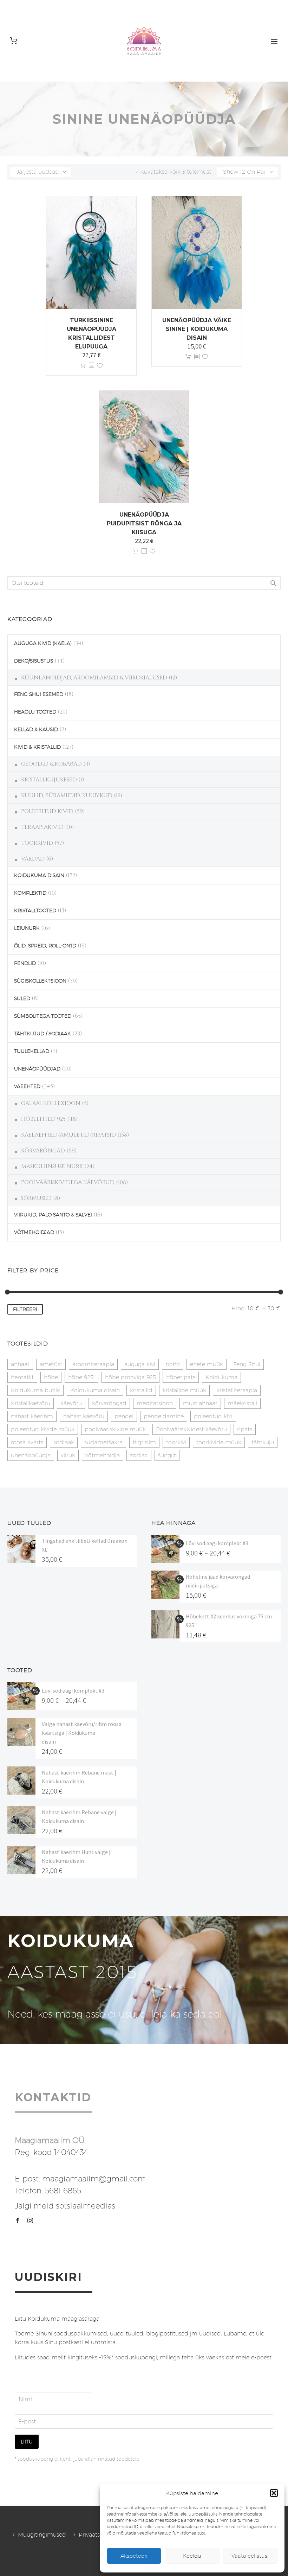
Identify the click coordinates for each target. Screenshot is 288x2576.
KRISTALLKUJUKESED (49, 780)
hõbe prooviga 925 (130, 1377)
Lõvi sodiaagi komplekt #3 (217, 1543)
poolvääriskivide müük (115, 1429)
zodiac (139, 1455)
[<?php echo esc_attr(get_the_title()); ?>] (91, 366)
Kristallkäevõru (31, 1403)
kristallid (141, 1390)
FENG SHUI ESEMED (39, 694)
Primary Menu (274, 41)
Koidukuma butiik (35, 1390)
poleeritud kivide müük (43, 1429)
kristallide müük (184, 1390)
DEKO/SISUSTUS (34, 661)
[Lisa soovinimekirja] (100, 366)
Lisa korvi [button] (83, 366)
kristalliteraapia (237, 1390)
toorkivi (176, 1442)
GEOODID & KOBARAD (51, 764)
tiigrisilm (144, 1442)
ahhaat (20, 1364)
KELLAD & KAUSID (36, 729)
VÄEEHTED (27, 1086)
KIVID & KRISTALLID (37, 747)
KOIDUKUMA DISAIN (39, 875)
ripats (245, 1429)
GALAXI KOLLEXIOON (51, 1103)
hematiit (22, 1377)
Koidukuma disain (95, 1390)
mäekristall (242, 1403)
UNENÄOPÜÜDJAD (37, 1069)
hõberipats (181, 1377)
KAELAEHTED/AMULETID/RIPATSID (68, 1135)
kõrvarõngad (109, 1403)
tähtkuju (263, 1442)
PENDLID (25, 963)
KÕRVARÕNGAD (43, 1151)
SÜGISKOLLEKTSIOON (40, 981)
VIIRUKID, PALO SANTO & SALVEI (53, 1215)
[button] (274, 2493)
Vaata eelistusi (250, 2556)
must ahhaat (200, 1403)
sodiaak (64, 1442)
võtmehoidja (103, 1455)
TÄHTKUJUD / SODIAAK (42, 1034)
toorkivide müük (219, 1442)
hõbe (51, 1377)
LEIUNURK (27, 928)
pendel (124, 1416)
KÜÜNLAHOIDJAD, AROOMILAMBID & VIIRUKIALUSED (94, 678)
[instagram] (30, 2220)
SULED (22, 998)
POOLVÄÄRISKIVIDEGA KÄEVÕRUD (68, 1182)
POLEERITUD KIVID (47, 811)
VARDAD (33, 859)
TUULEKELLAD (32, 1051)
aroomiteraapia (93, 1364)
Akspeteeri (134, 2556)
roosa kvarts (27, 1442)
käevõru (71, 1403)
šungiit (167, 1455)
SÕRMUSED (36, 1198)
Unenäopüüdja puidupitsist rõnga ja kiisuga (144, 523)
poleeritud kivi (213, 1416)
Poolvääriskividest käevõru (191, 1429)
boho (173, 1364)
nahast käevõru (84, 1416)
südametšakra (103, 1442)
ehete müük (207, 1364)
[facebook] (18, 2220)
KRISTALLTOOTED (35, 910)
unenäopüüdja (31, 1455)
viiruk (68, 1455)
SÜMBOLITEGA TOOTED (43, 1016)
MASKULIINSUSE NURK (52, 1166)
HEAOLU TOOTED (35, 712)
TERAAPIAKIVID (42, 827)
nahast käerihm (32, 1416)
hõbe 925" (81, 1377)
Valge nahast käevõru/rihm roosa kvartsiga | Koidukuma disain (82, 1733)
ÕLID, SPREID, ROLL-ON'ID (45, 946)
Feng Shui (247, 1364)
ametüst (51, 1364)
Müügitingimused (42, 2535)
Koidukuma (221, 1377)
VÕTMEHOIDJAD (34, 1232)
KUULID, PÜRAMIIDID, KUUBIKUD (67, 795)
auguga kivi (140, 1364)
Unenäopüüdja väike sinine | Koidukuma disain (197, 329)
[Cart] (14, 41)
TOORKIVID (37, 843)
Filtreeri (25, 1309)
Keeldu (192, 2556)
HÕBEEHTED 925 (43, 1119)
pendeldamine (164, 1416)
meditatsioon (155, 1403)
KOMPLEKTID (30, 893)
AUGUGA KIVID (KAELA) (43, 643)
